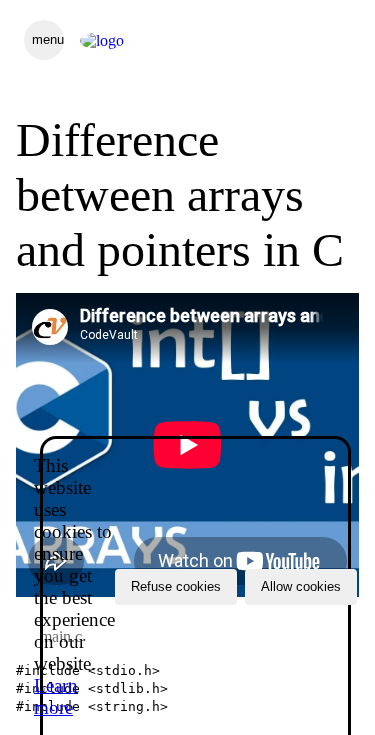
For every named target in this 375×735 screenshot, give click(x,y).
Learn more (56, 696)
